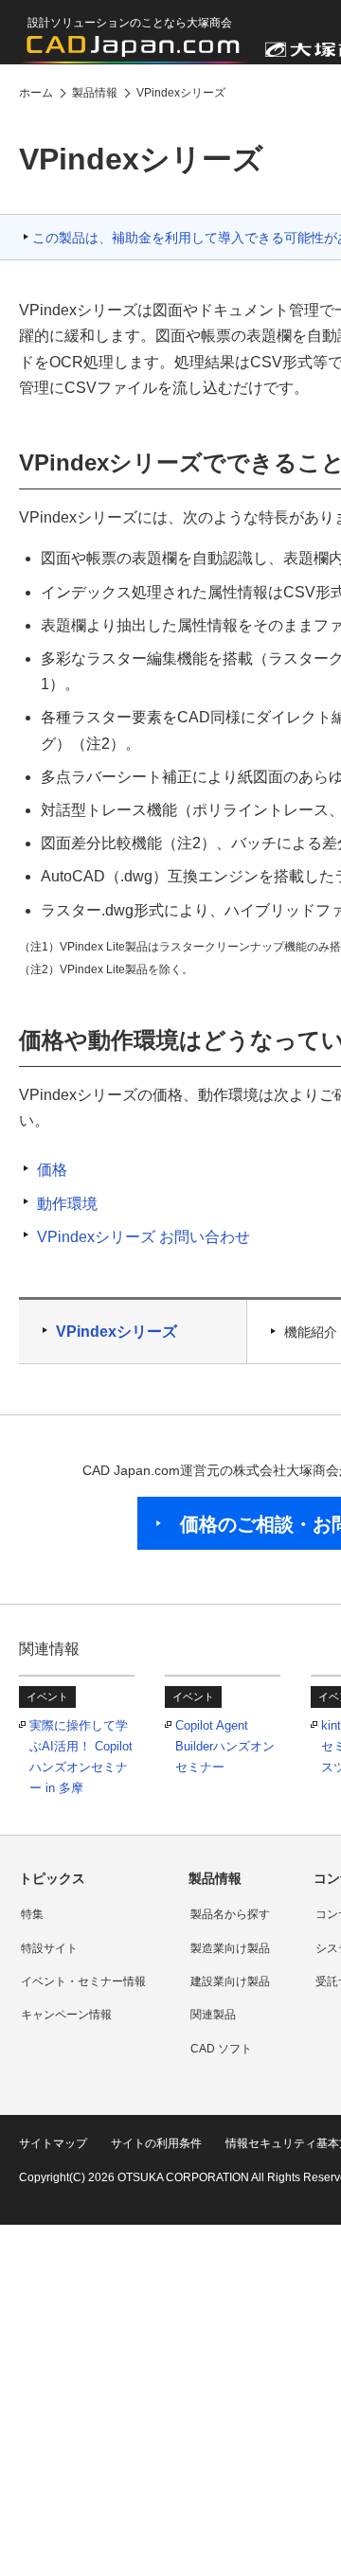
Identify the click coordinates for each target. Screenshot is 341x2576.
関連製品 (213, 2015)
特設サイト (49, 1948)
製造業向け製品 (230, 1948)
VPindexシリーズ (117, 1332)
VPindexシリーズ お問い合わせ (144, 1237)
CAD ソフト (221, 2049)
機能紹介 (311, 1332)
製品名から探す (230, 1914)
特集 (32, 1914)
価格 (52, 1170)
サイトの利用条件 (156, 2143)
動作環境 (67, 1204)
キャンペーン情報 (66, 2015)
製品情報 (215, 1878)
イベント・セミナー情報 (83, 1981)
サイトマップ (53, 2143)
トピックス (52, 1878)
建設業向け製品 (230, 1981)
